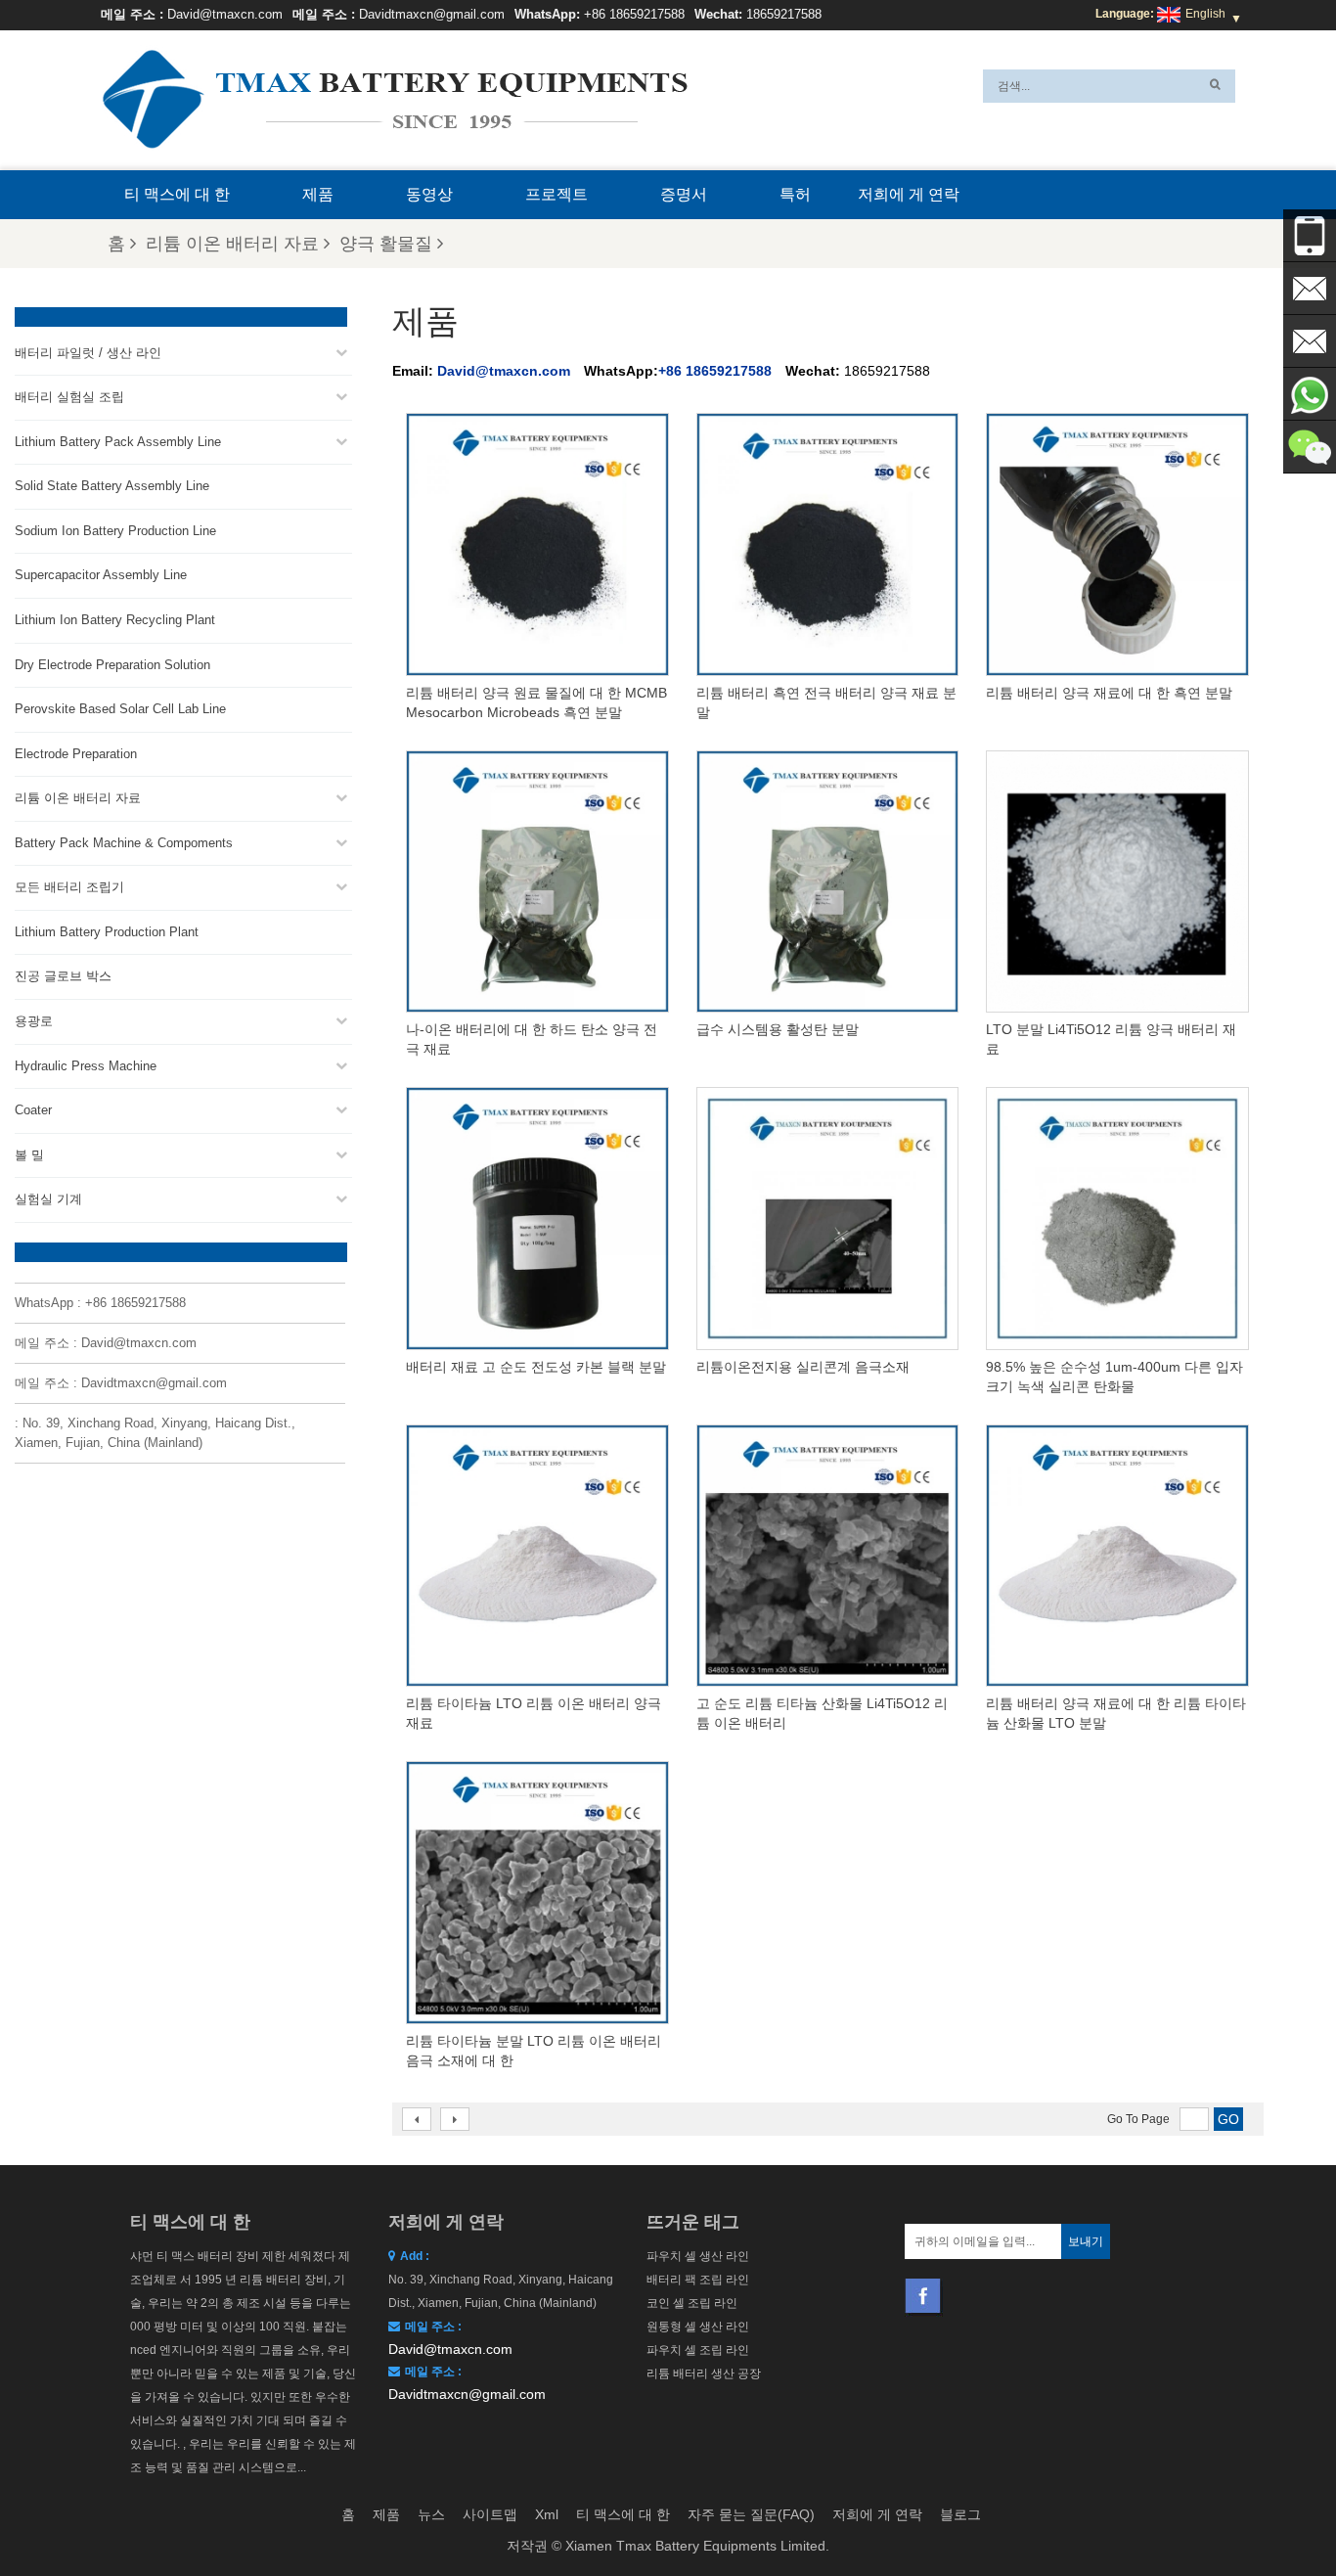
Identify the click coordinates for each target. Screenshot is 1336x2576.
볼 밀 (29, 1155)
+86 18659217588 (634, 14)
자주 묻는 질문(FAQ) (751, 2514)
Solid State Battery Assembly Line (112, 486)
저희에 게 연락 (909, 194)
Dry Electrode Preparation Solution (112, 665)
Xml (547, 2514)
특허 (795, 194)
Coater (33, 1110)
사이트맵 (490, 2514)
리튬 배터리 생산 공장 (704, 2373)
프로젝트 (557, 194)
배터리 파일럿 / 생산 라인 (88, 353)
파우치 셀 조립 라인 (698, 2350)
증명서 (684, 194)
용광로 (34, 1021)
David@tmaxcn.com (225, 14)
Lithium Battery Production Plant (107, 932)
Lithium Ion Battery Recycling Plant (115, 620)
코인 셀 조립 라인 (692, 2303)
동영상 (429, 194)
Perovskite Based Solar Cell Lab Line (120, 709)
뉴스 (431, 2514)
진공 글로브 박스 (63, 976)
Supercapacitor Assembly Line (101, 575)
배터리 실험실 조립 (69, 397)
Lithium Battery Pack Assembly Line (118, 442)
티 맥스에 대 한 (177, 194)
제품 (318, 194)
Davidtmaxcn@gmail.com (432, 14)
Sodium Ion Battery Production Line (115, 531)
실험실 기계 (48, 1199)
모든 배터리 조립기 (69, 887)
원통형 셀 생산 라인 (698, 2327)
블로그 (960, 2514)
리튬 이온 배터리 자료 (232, 244)
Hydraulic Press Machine (86, 1066)
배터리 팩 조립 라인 (698, 2280)
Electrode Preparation (76, 754)
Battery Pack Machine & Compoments (124, 843)
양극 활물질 (386, 244)
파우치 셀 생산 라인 (698, 2256)
